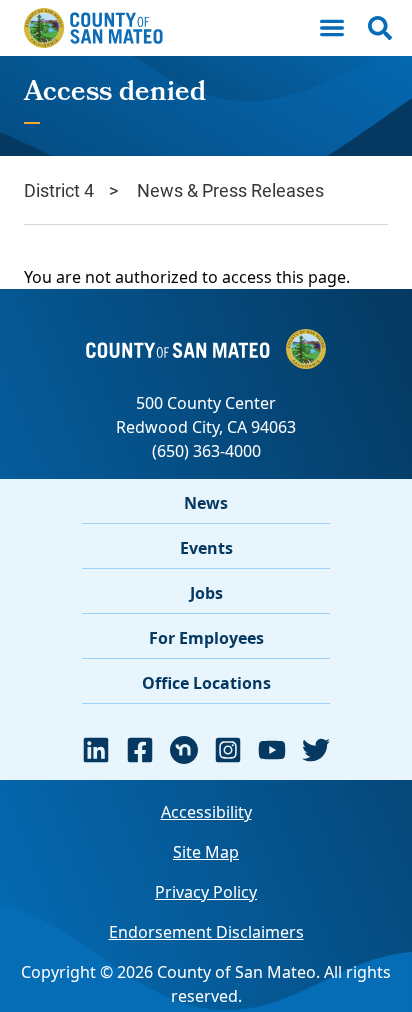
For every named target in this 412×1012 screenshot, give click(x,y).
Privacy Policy (206, 892)
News (206, 503)
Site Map (206, 852)
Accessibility (206, 812)
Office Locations (206, 683)
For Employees (206, 638)
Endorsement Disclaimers (206, 932)
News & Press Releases (230, 190)
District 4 (59, 190)
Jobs (206, 593)
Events (206, 548)
